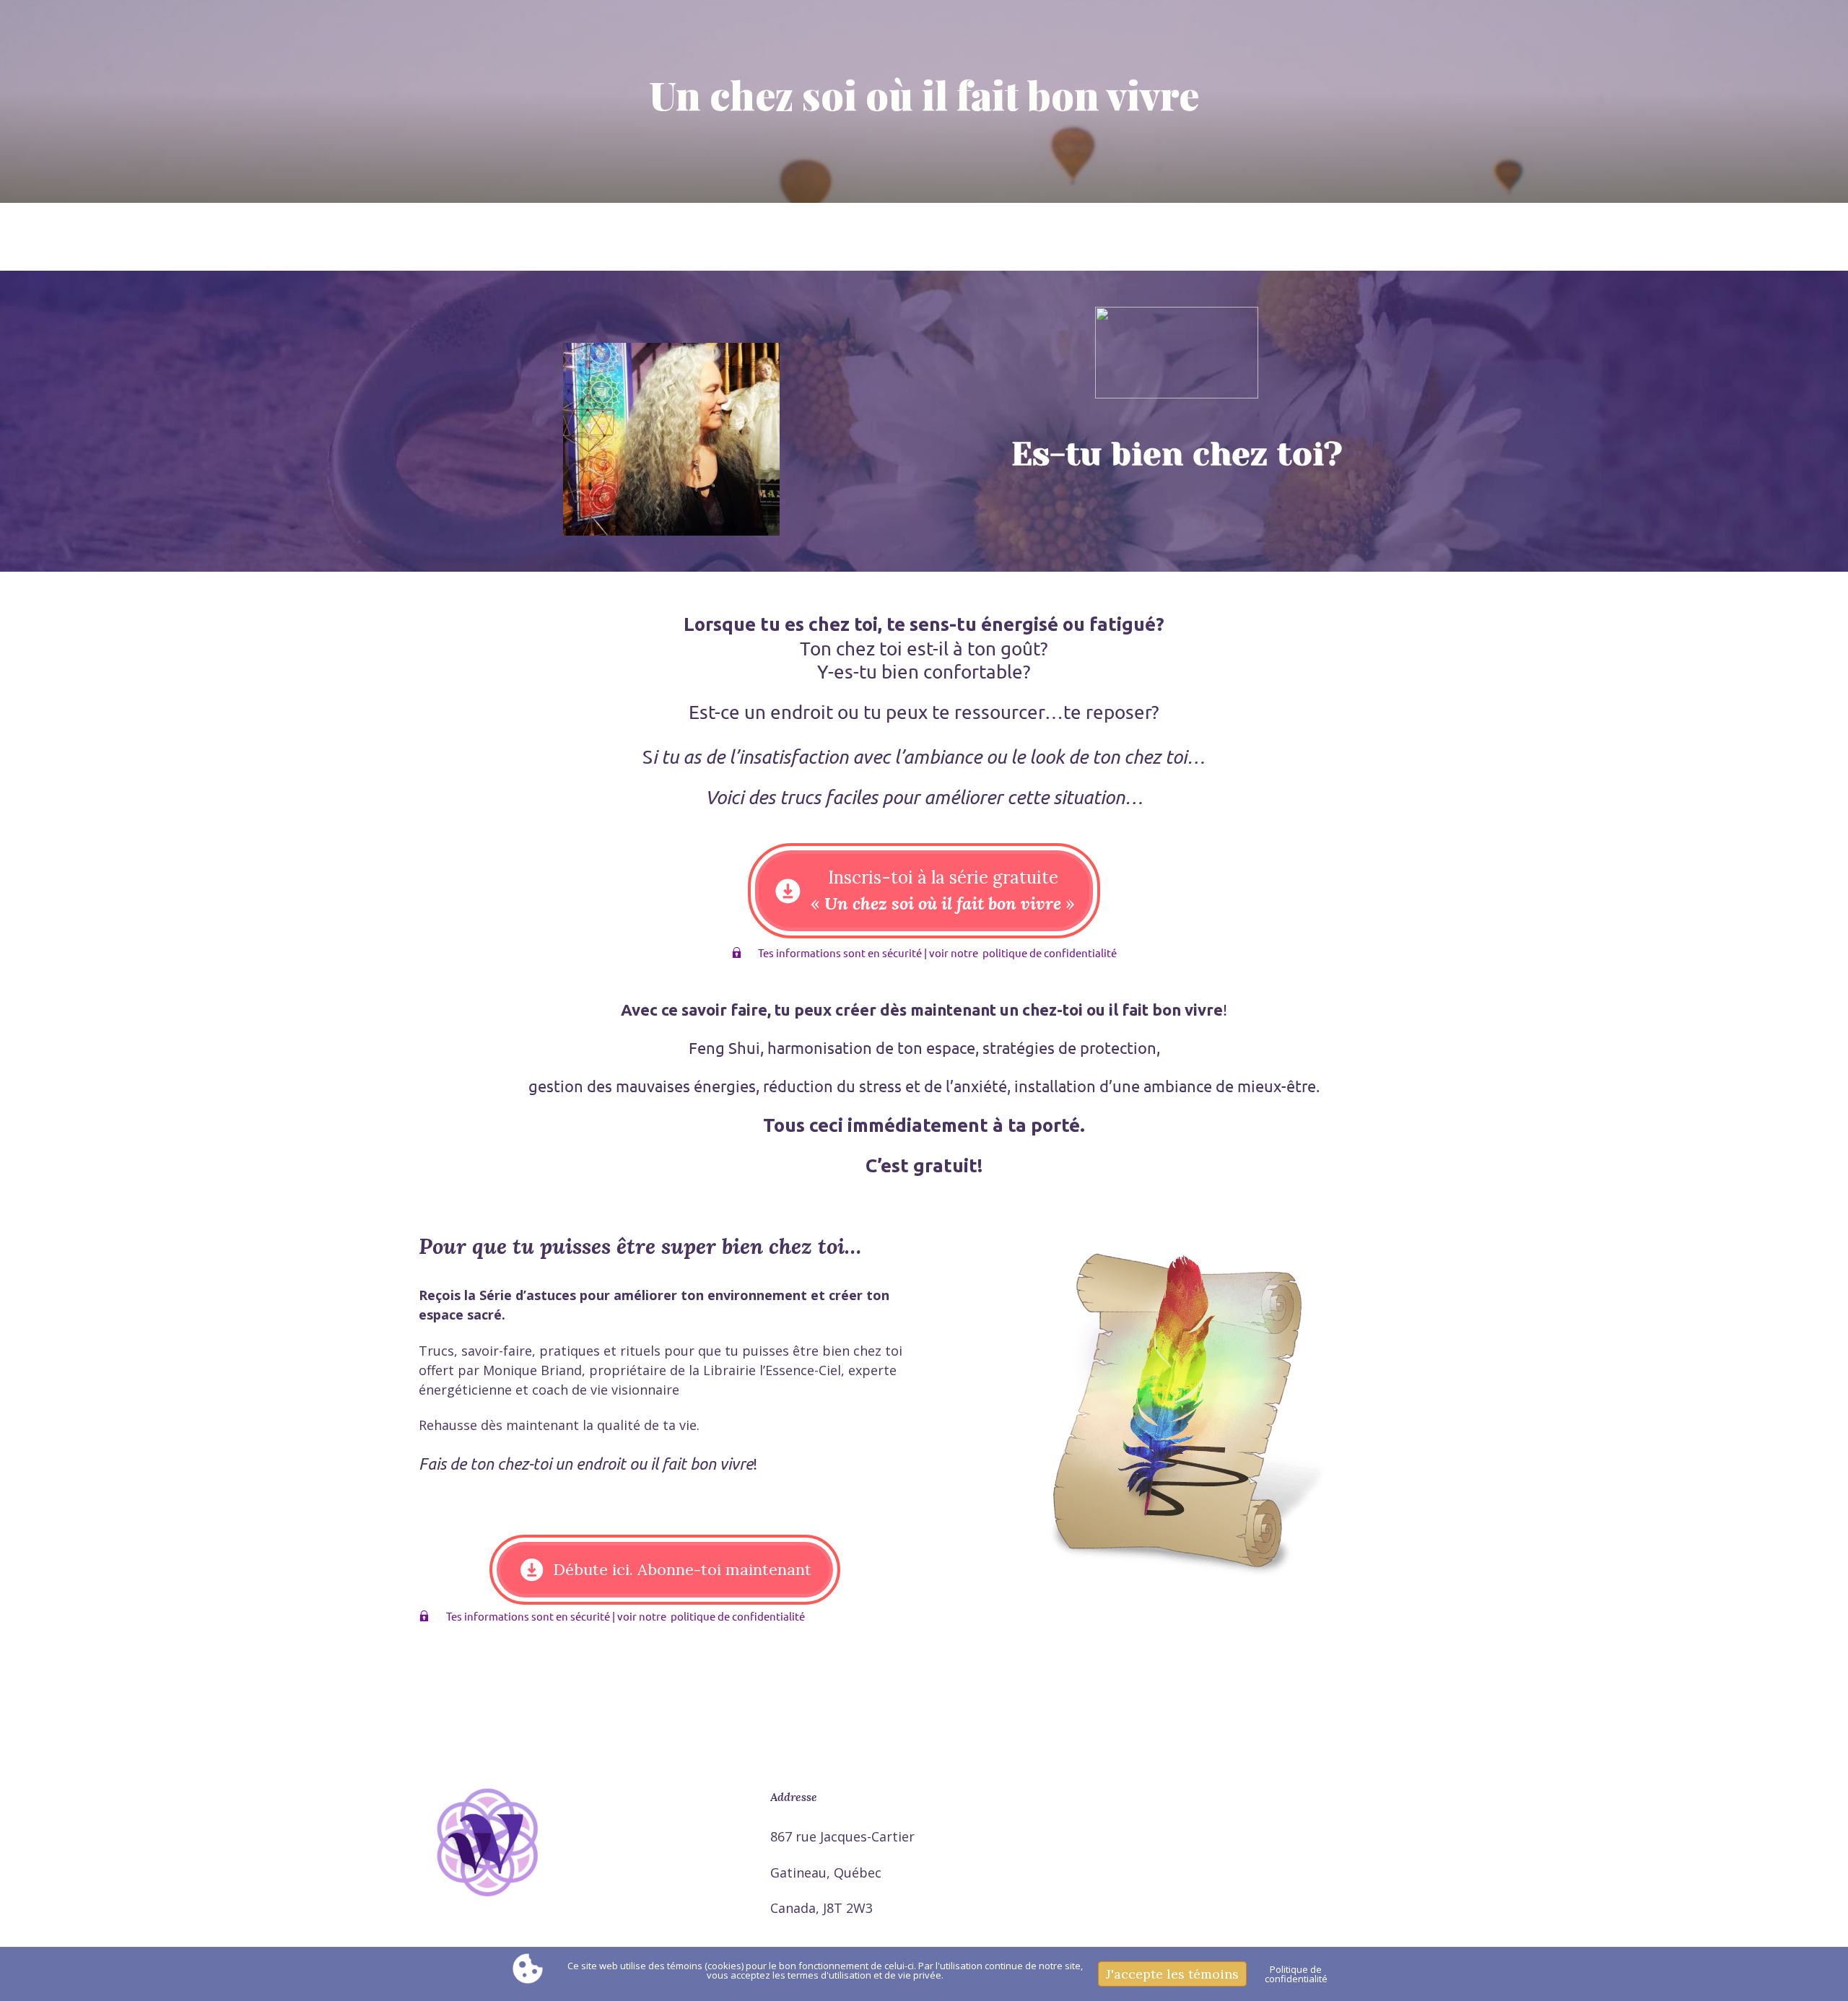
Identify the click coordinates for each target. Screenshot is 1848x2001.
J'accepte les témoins (1172, 1974)
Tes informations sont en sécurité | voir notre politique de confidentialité (933, 952)
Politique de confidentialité (1296, 1974)
